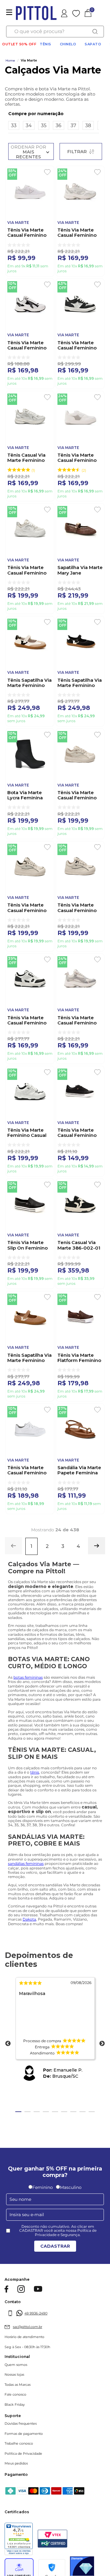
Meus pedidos (16, 2463)
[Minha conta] (72, 13)
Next (102, 2044)
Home (10, 61)
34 (29, 125)
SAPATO (93, 44)
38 (88, 125)
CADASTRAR (55, 2246)
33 (14, 125)
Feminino (43, 2187)
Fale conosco (15, 2395)
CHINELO (68, 44)
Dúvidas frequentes (21, 2424)
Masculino (71, 2187)
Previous (8, 2044)
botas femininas (28, 1677)
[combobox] (55, 32)
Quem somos (16, 2365)
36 (59, 125)
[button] (54, 114)
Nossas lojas (14, 2375)
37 (73, 125)
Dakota (29, 1919)
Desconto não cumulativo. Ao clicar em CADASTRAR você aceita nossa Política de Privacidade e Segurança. (58, 2231)
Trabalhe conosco (19, 2444)
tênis (35, 1772)
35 (44, 125)
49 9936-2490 (36, 2313)
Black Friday (15, 2405)
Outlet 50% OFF (19, 44)
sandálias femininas (26, 1863)
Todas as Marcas (18, 2385)
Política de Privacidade (23, 2454)
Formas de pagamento (24, 2434)
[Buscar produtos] (95, 32)
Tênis (46, 44)
